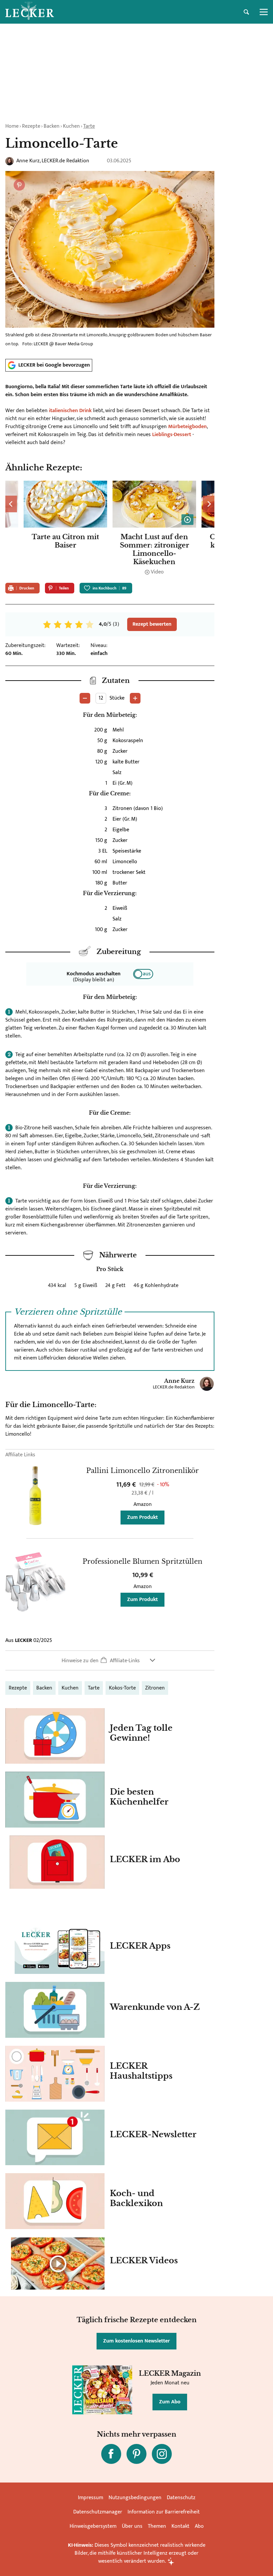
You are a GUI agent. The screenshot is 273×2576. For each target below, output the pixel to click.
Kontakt (180, 2526)
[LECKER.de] (30, 12)
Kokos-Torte (122, 1688)
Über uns (132, 2526)
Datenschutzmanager (98, 2512)
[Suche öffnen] (246, 12)
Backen (52, 126)
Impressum (91, 2498)
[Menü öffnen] (264, 12)
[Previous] (11, 504)
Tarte (89, 126)
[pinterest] (136, 2454)
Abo (199, 2526)
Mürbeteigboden (187, 427)
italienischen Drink (70, 411)
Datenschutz (181, 2498)
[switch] (143, 974)
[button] (110, 1660)
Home (12, 126)
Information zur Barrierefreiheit (164, 2512)
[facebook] (111, 2454)
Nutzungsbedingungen (135, 2498)
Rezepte (31, 126)
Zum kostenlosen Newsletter (136, 2341)
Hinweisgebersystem (93, 2526)
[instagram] (162, 2454)
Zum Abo (170, 2402)
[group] (110, 529)
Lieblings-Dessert (172, 435)
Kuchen (71, 126)
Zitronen (155, 1688)
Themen (157, 2526)
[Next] (209, 504)
